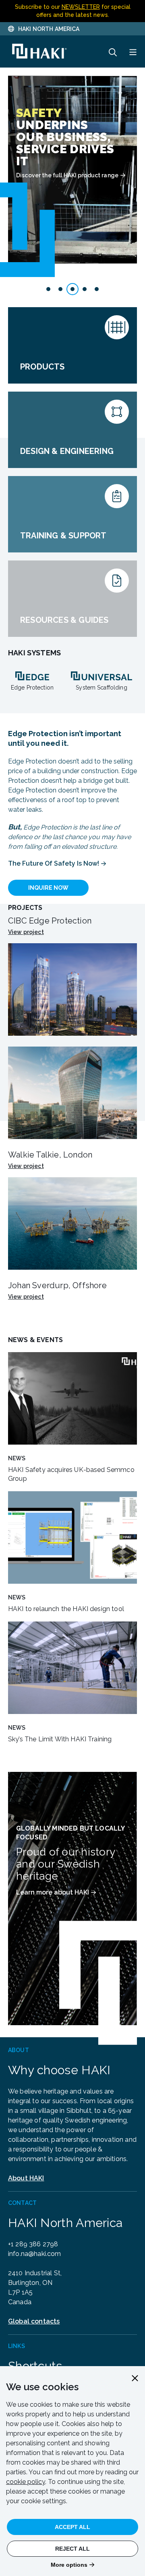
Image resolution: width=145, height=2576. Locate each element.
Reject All (72, 2549)
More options (69, 2565)
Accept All (72, 2527)
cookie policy (26, 2482)
